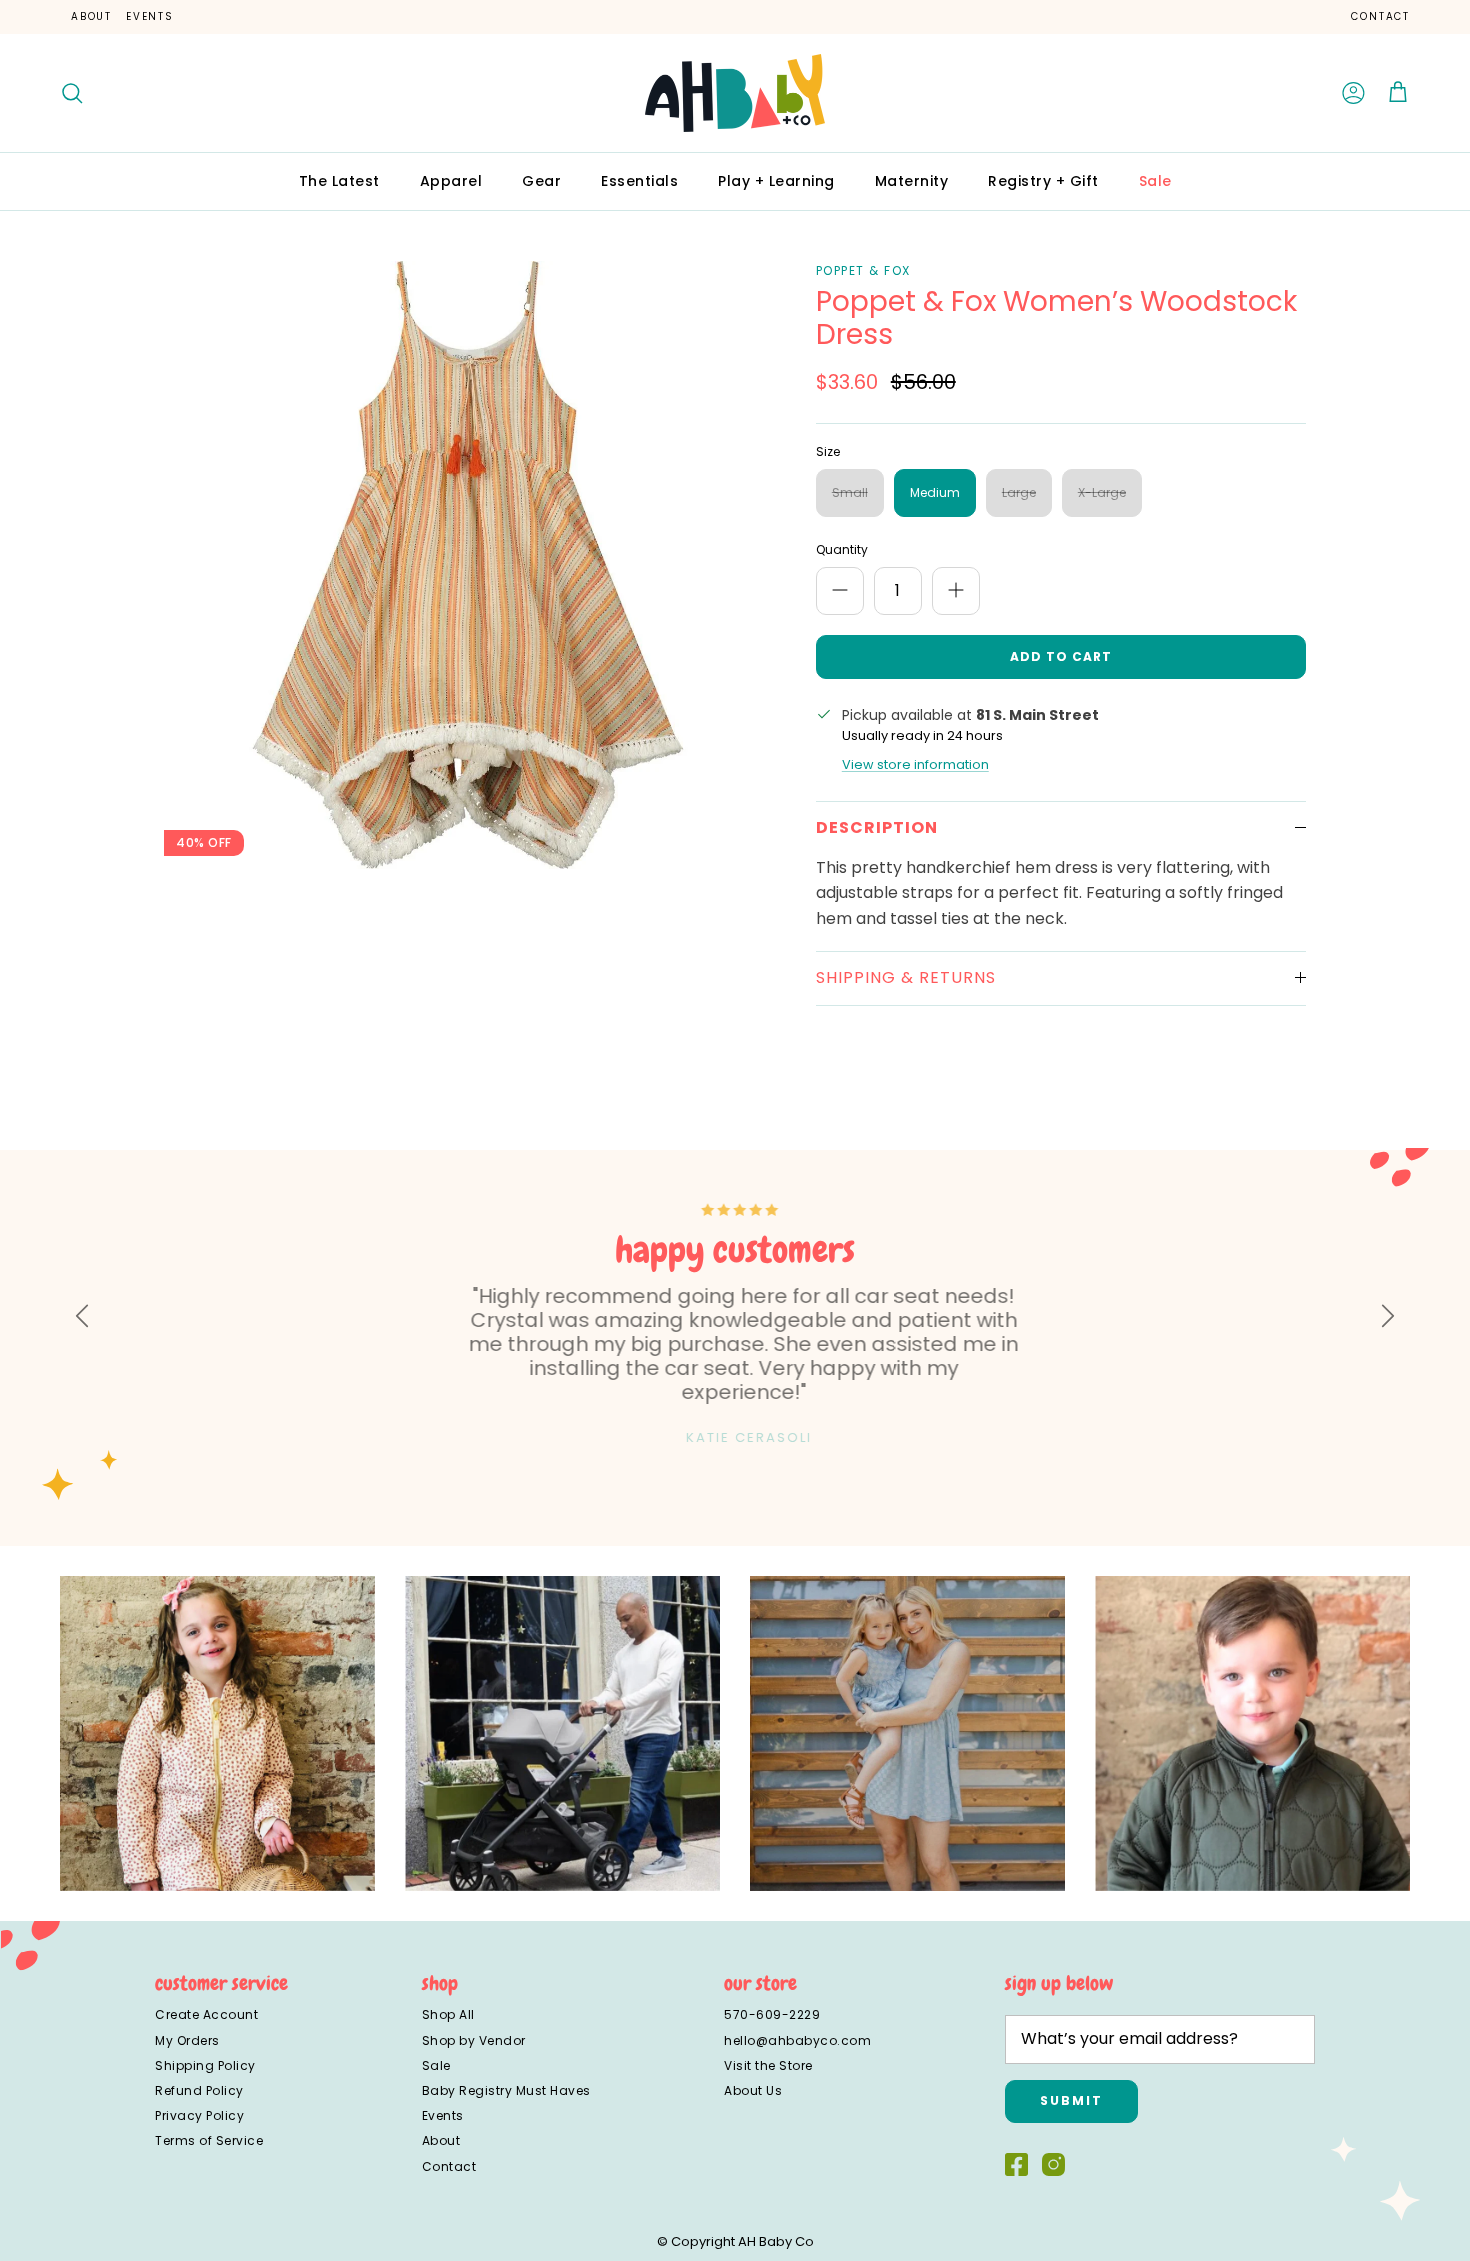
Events (150, 16)
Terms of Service (209, 2140)
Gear (541, 181)
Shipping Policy (205, 2065)
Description (877, 827)
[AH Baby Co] (735, 93)
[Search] (72, 93)
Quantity (842, 550)
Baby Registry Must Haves (506, 2090)
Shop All (448, 2014)
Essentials (639, 181)
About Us (753, 2090)
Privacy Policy (199, 2115)
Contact (1380, 16)
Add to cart (1061, 656)
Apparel (451, 181)
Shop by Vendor (474, 2040)
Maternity (912, 181)
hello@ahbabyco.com (797, 2040)
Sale (1155, 181)
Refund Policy (199, 2090)
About (91, 16)
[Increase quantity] (956, 591)
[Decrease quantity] (840, 591)
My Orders (187, 2040)
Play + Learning (776, 181)
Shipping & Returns (906, 977)
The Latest (339, 181)
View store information (915, 764)
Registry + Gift (1043, 181)
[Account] (1354, 93)
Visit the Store (768, 2065)
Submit (1071, 2100)
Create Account (206, 2014)
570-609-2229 (772, 2014)
